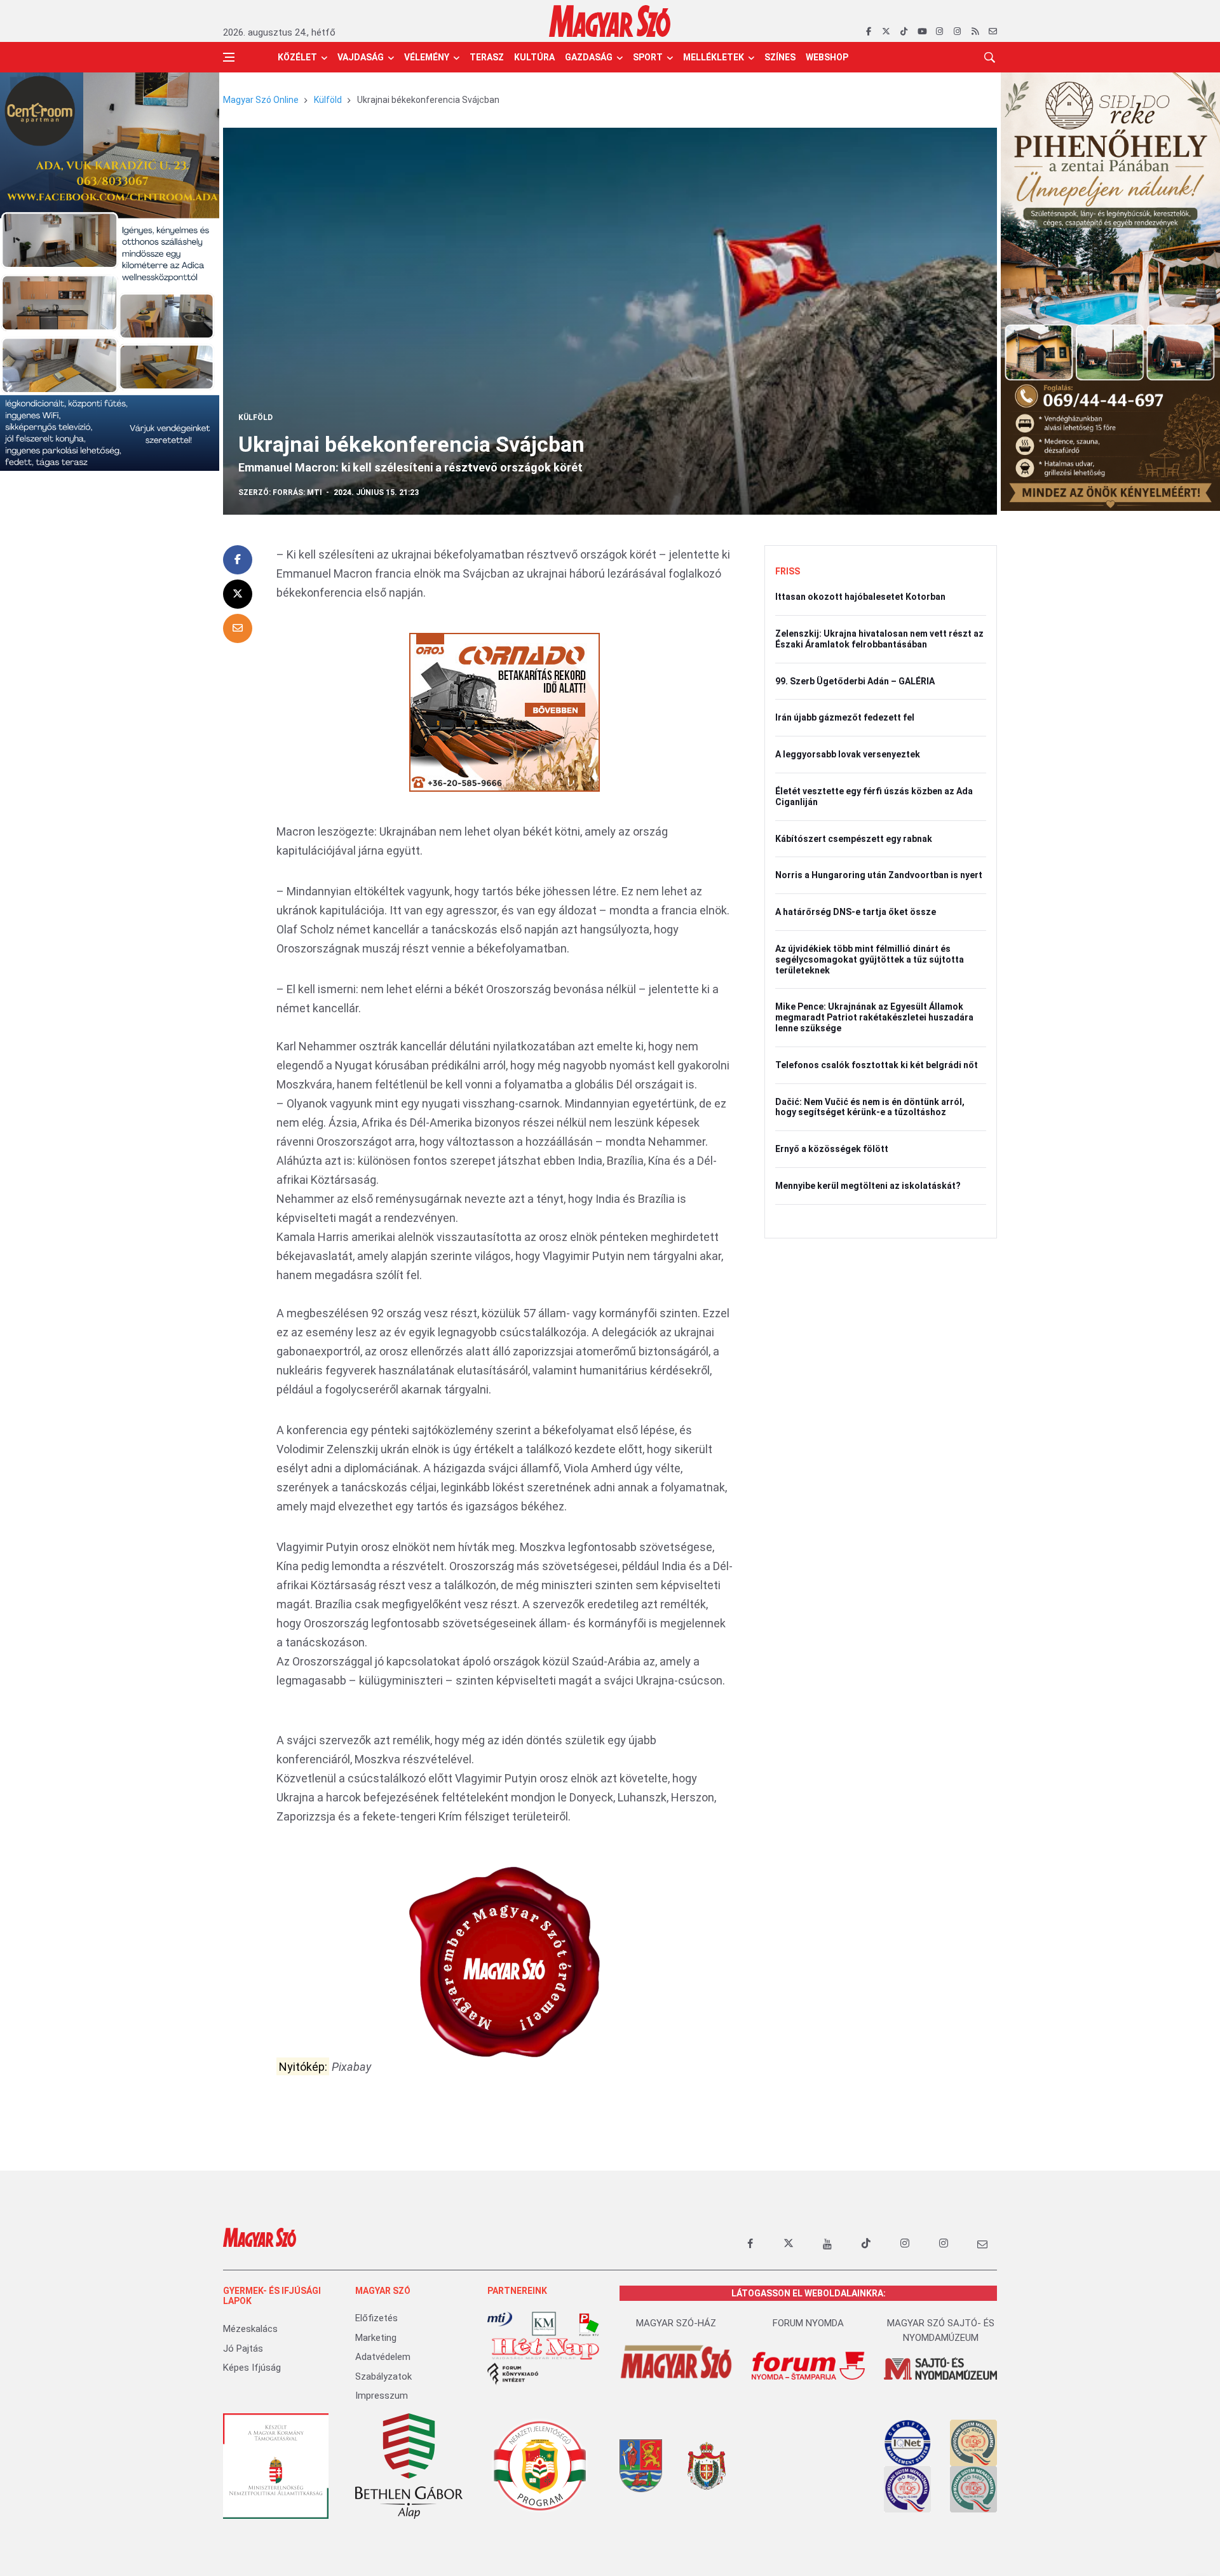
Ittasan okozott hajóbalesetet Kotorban (860, 597)
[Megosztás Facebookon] (238, 560)
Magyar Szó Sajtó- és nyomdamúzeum (941, 2330)
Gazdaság (589, 57)
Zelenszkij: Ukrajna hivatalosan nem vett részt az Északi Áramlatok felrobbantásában (879, 639)
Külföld (328, 100)
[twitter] (886, 32)
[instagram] (939, 32)
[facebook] (868, 32)
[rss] (975, 32)
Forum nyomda (808, 2323)
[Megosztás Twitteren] (238, 594)
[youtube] (922, 32)
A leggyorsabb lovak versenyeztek (848, 754)
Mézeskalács (250, 2329)
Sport (648, 57)
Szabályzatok (383, 2376)
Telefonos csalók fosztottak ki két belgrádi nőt (877, 1065)
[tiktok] (904, 32)
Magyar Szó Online (261, 100)
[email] (993, 32)
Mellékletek (714, 57)
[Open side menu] (229, 57)
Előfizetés (376, 2318)
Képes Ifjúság (252, 2368)
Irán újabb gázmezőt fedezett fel (845, 717)
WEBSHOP (827, 57)
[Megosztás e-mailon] (238, 628)
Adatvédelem (383, 2357)
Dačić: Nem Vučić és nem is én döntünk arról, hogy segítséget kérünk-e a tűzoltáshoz (870, 1107)
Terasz (487, 57)
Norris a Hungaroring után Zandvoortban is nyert (879, 875)
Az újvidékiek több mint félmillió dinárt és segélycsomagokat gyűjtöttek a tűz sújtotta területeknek (870, 959)
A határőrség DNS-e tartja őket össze (856, 912)
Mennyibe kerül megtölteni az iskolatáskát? (868, 1186)
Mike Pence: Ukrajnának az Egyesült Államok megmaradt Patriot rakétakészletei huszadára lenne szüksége (874, 1017)
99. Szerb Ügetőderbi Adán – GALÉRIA (855, 681)
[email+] (982, 2244)
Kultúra (534, 57)
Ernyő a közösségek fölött (832, 1149)
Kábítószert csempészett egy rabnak (854, 839)
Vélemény (427, 57)
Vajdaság (361, 57)
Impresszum (382, 2396)
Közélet (297, 57)
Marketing (376, 2338)
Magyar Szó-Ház (676, 2323)
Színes (780, 57)
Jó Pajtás (243, 2349)
